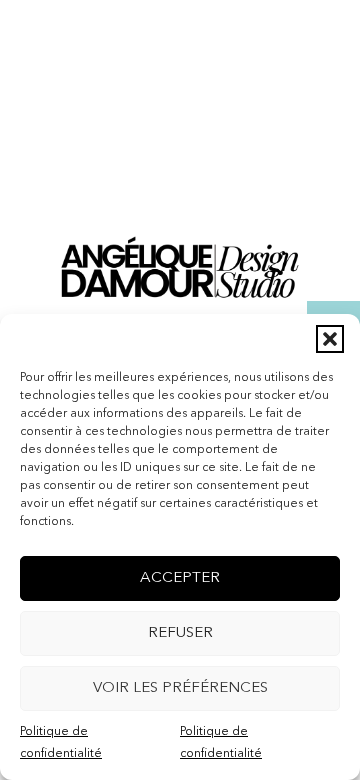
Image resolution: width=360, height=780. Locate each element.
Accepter (180, 578)
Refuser (180, 633)
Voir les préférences (180, 688)
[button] (330, 339)
